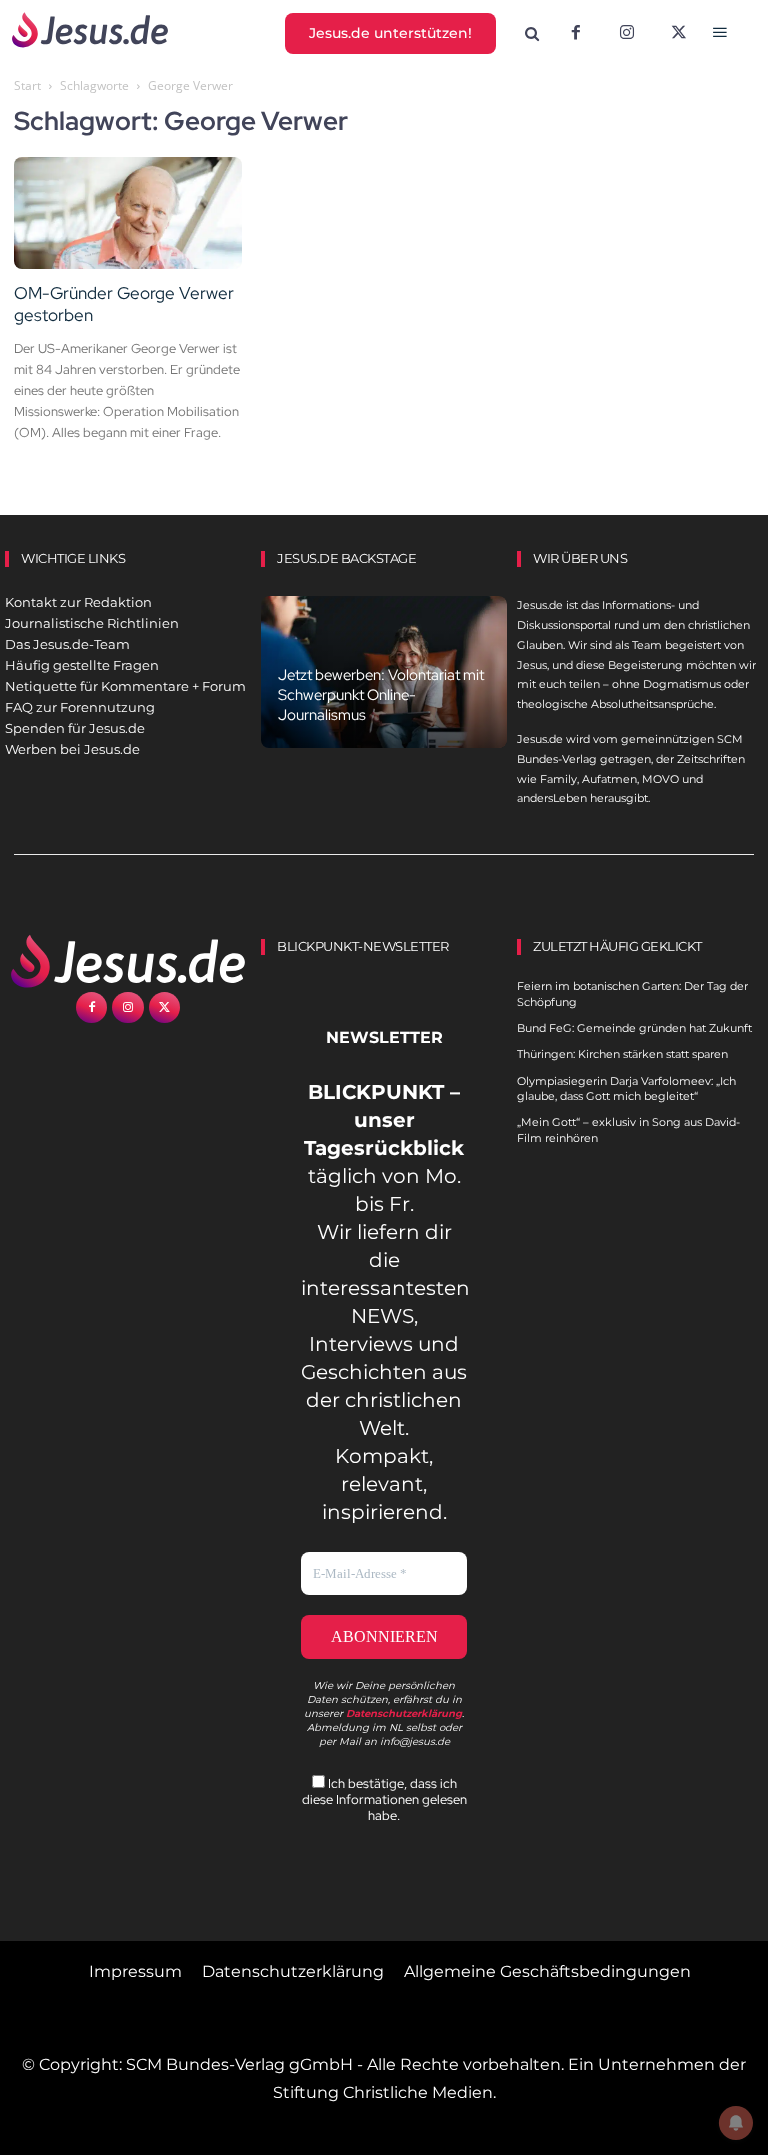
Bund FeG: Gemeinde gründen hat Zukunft (634, 1028)
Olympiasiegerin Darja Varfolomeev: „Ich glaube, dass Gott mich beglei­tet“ (626, 1088)
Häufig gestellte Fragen (82, 665)
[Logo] (128, 961)
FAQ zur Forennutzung (80, 707)
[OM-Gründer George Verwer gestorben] (128, 213)
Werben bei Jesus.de (72, 749)
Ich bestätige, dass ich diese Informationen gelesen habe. (384, 1799)
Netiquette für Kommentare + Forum (125, 686)
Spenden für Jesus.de (75, 728)
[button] (531, 34)
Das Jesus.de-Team (67, 644)
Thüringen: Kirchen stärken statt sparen (622, 1054)
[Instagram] (627, 34)
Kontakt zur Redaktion (78, 602)
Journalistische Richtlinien (92, 623)
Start (27, 85)
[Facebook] (576, 34)
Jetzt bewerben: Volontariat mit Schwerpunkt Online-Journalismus (381, 695)
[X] (679, 34)
